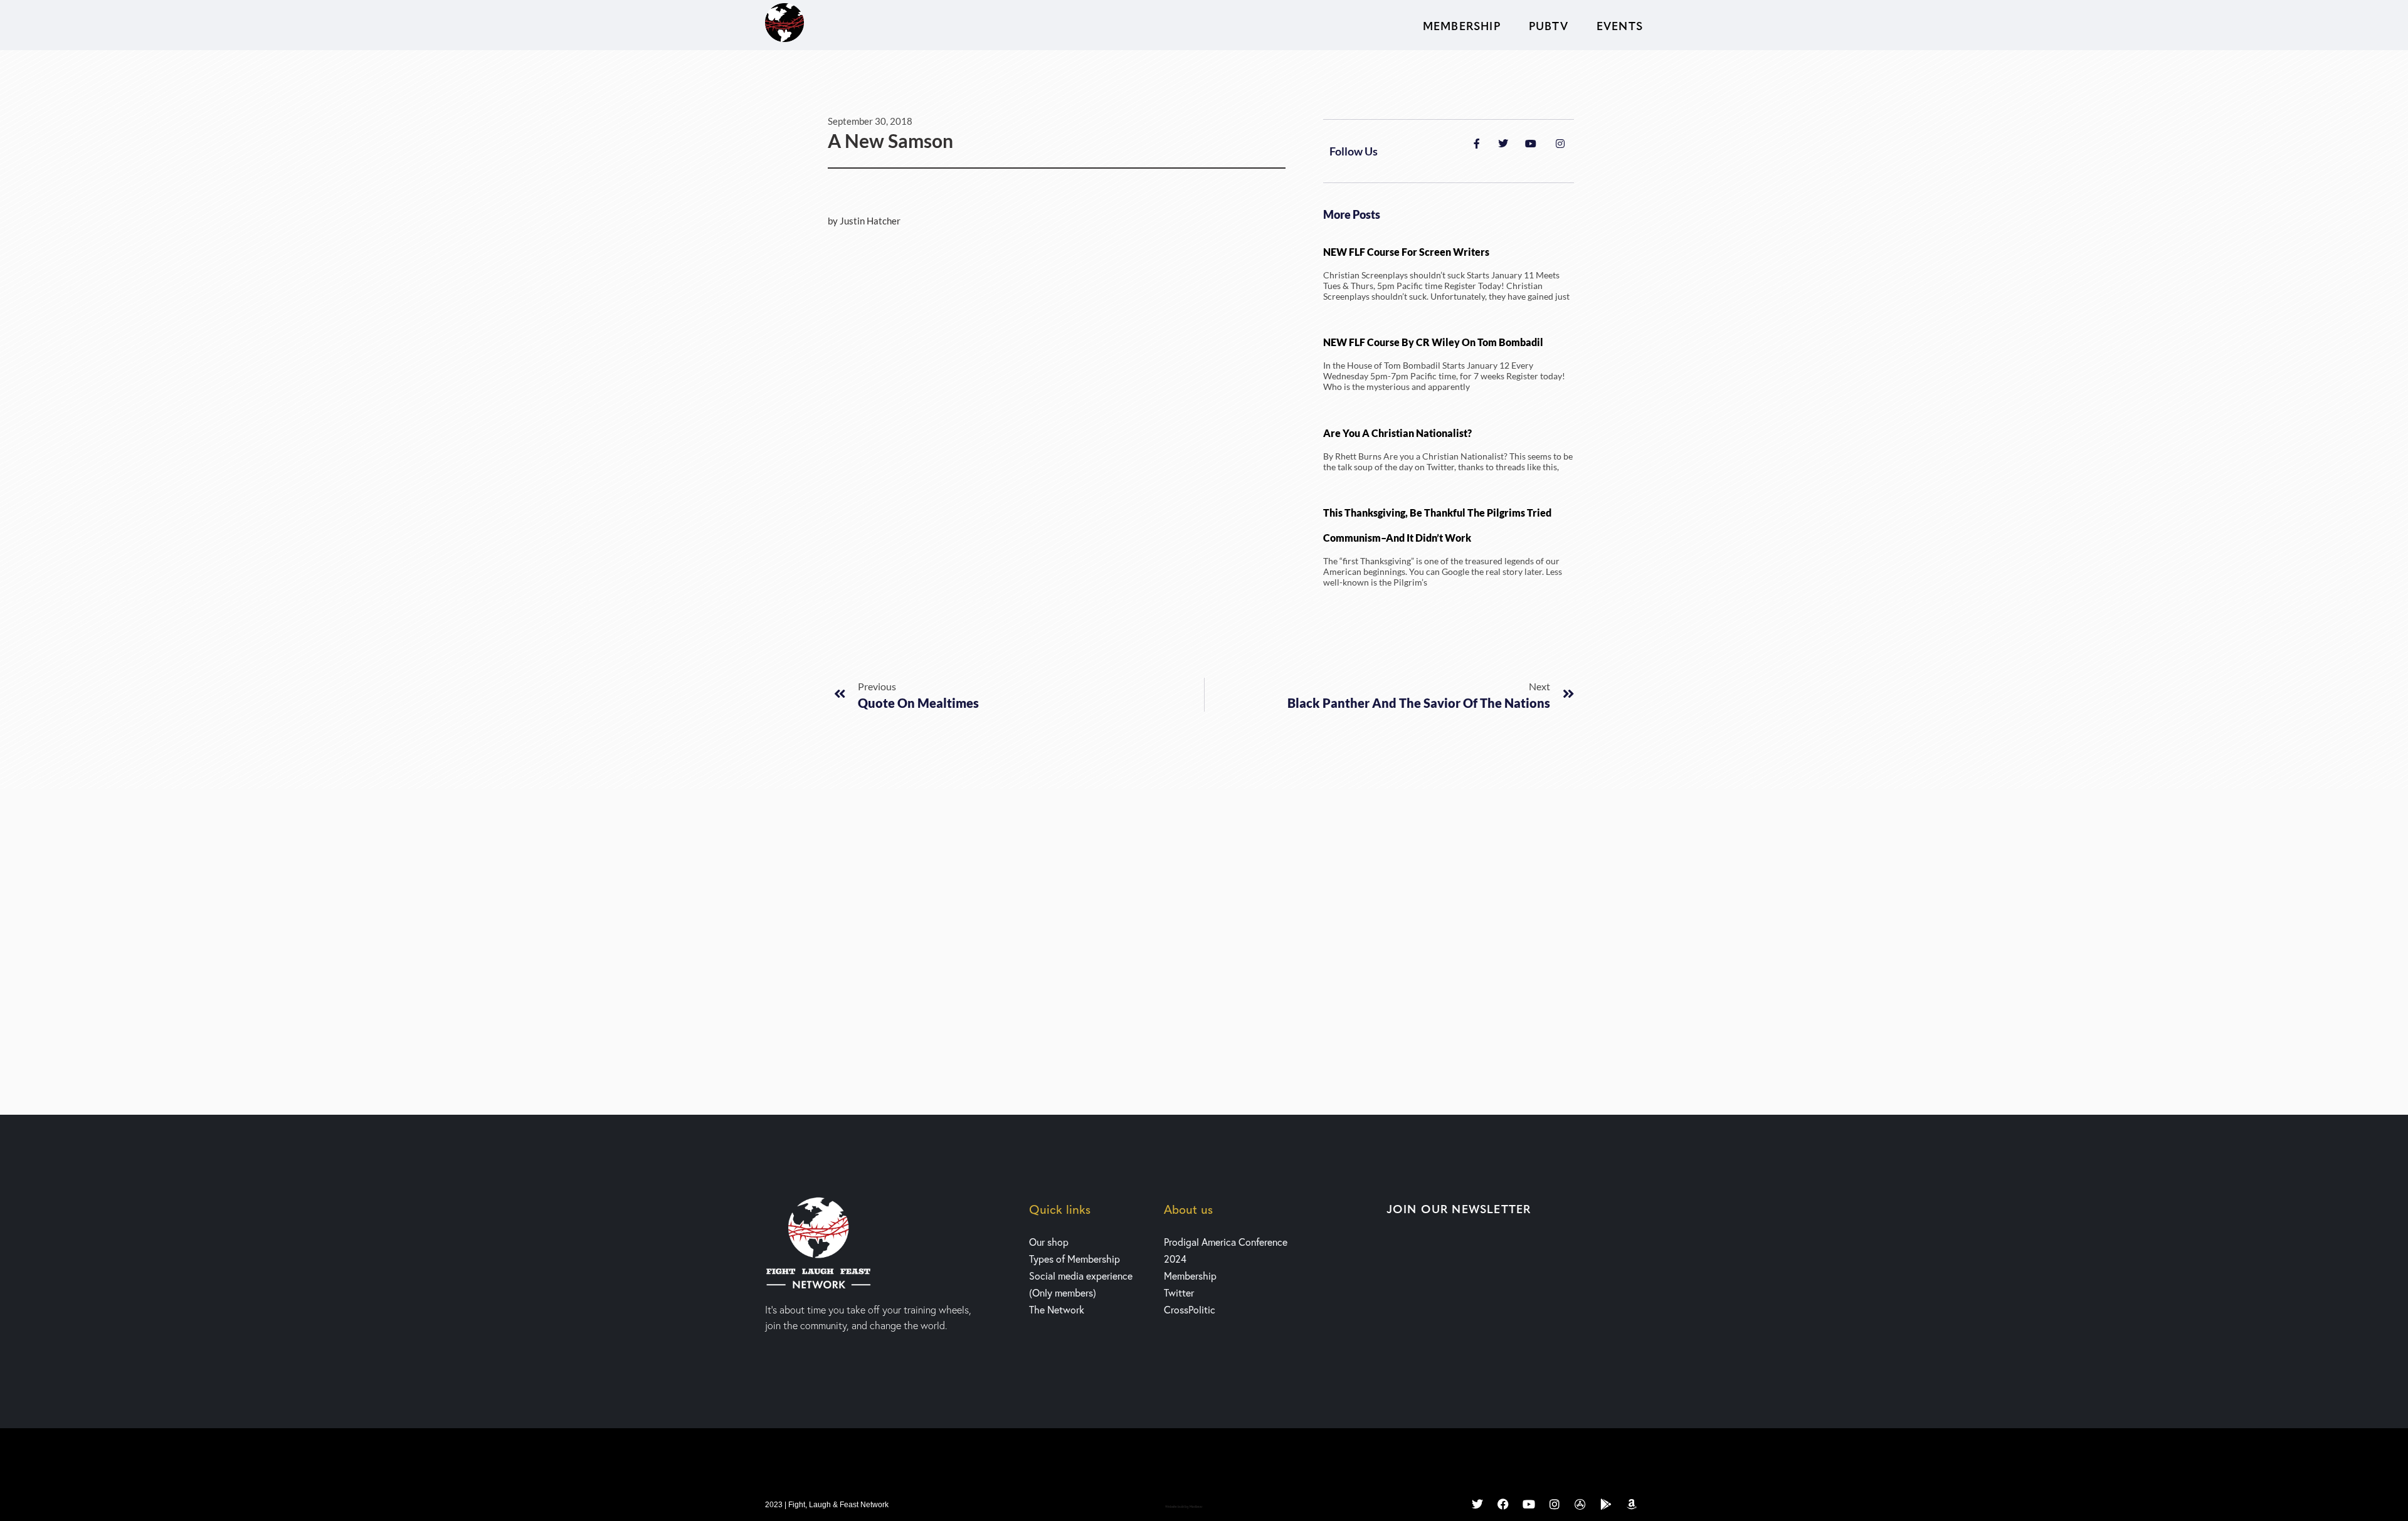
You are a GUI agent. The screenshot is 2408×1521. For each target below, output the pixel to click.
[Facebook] (1503, 1504)
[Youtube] (1529, 1504)
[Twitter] (1477, 1504)
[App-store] (1580, 1504)
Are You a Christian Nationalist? (1397, 433)
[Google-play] (1606, 1504)
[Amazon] (1632, 1504)
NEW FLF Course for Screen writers (1406, 252)
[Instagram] (1555, 1504)
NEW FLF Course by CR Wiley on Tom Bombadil (1433, 342)
